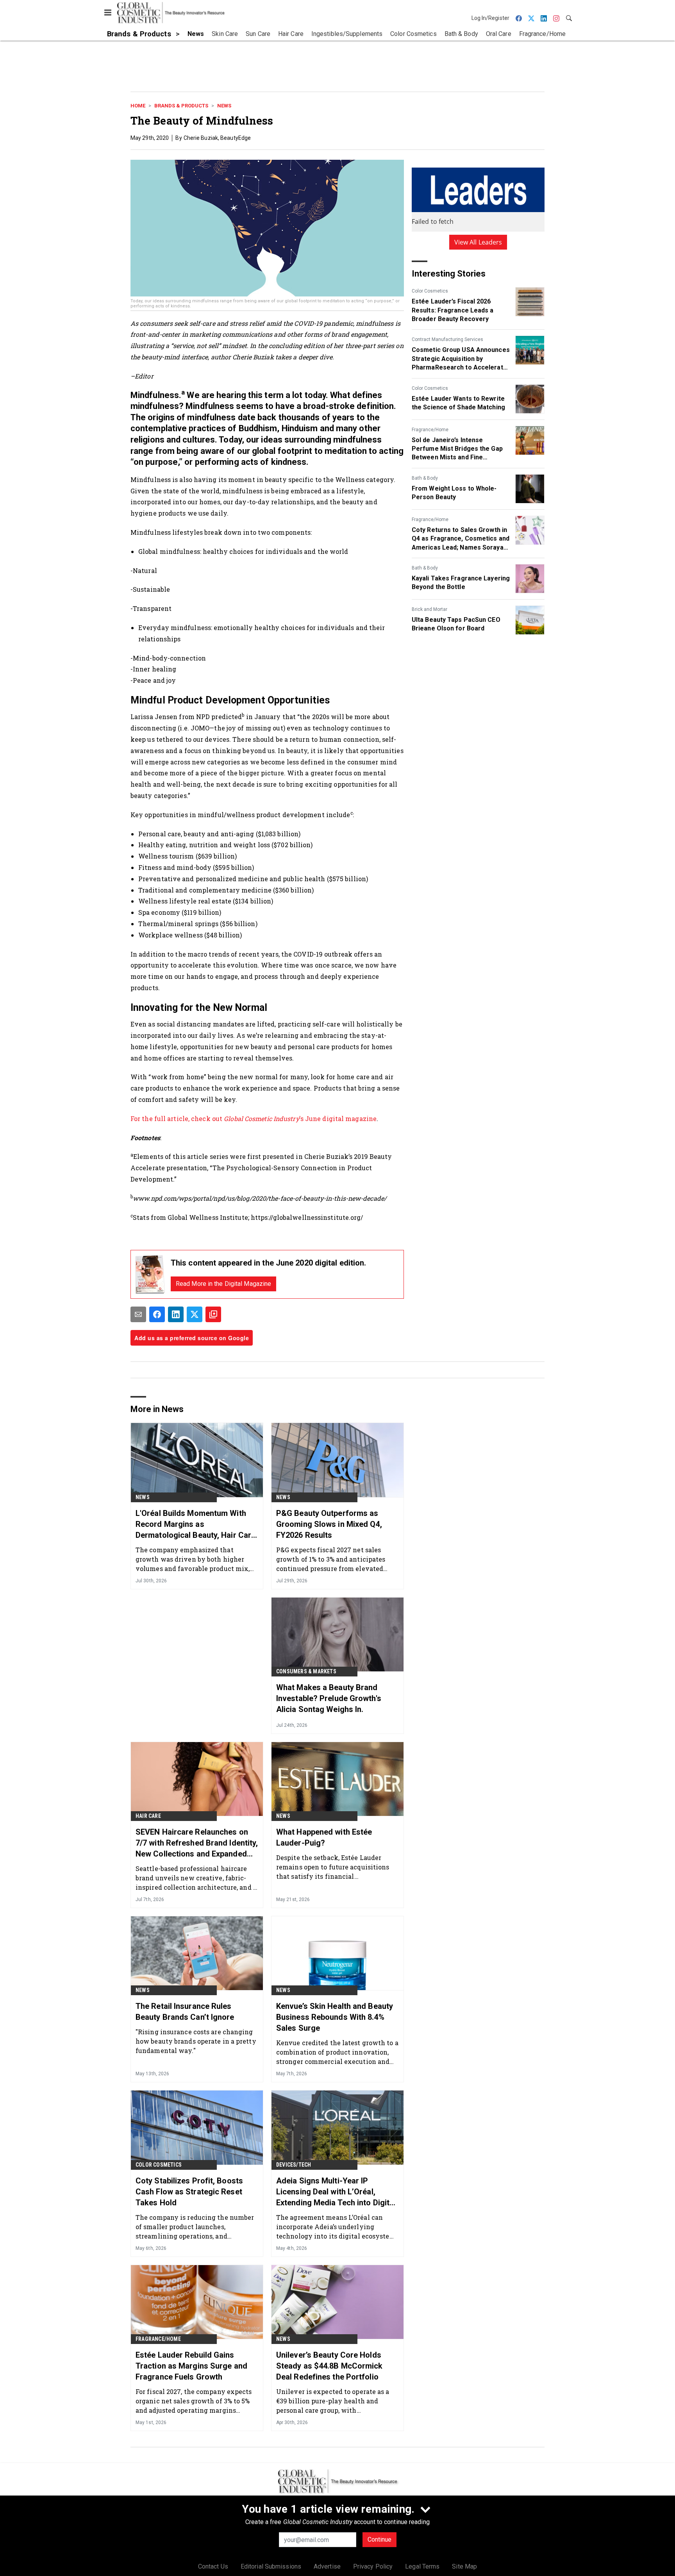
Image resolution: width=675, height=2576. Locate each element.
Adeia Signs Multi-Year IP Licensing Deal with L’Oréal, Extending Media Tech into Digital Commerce (336, 2192)
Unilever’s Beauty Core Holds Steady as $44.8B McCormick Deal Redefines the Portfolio (329, 2366)
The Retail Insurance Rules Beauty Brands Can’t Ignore (185, 2012)
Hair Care (148, 1816)
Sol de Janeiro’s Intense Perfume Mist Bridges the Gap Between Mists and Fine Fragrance (457, 449)
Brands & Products (181, 106)
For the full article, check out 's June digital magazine (254, 1118)
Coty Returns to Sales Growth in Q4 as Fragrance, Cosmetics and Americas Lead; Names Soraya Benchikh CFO (461, 539)
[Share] (157, 1314)
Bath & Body (425, 478)
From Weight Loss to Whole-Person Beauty (454, 493)
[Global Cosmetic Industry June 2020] (150, 1274)
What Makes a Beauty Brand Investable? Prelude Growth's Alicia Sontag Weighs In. (329, 1698)
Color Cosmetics (430, 291)
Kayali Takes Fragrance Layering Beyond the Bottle (461, 583)
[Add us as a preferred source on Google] (213, 1314)
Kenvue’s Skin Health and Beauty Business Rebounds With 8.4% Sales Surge (335, 2017)
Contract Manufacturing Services (447, 339)
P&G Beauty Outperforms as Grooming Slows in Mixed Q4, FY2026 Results (329, 1524)
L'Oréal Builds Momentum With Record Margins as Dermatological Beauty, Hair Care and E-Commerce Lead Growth (196, 1525)
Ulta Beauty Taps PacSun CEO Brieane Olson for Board (456, 624)
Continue (379, 2539)
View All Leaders (478, 242)
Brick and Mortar (429, 609)
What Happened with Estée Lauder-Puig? (324, 1837)
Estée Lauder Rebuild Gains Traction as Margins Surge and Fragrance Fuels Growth (191, 2366)
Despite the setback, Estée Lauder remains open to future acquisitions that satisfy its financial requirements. (333, 1867)
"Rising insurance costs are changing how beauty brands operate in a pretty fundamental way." (196, 2041)
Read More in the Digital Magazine (223, 1284)
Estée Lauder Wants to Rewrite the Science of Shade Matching (458, 403)
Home (138, 106)
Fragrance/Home (430, 430)
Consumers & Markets (306, 1671)
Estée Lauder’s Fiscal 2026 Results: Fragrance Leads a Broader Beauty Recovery (453, 310)
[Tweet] (195, 1314)
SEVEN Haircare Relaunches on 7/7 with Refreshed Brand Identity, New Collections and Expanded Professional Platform (197, 1843)
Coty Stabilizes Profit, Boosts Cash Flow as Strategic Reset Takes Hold (189, 2192)
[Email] (138, 1314)
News (224, 106)
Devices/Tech (294, 2165)
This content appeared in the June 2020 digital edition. (269, 1263)
